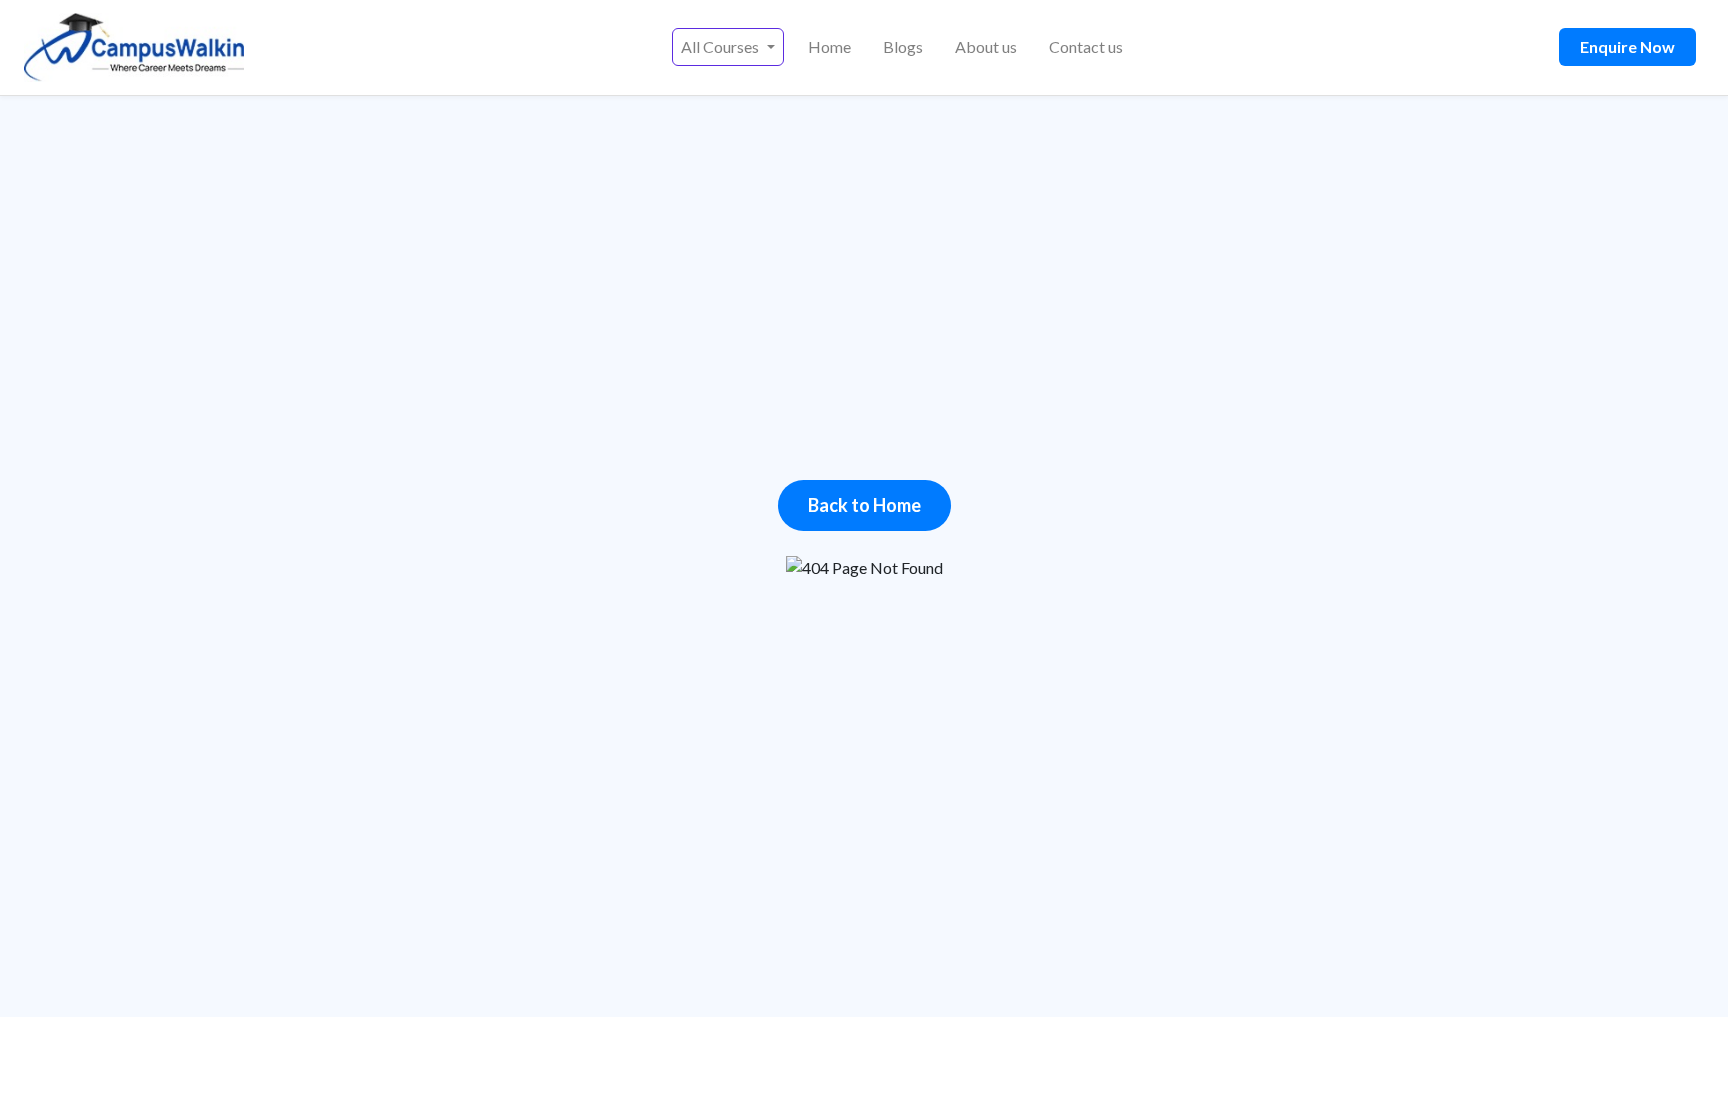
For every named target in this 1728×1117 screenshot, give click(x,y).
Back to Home (864, 505)
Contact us (1086, 46)
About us (986, 46)
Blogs (903, 46)
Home (829, 46)
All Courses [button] (721, 46)
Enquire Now (1627, 46)
